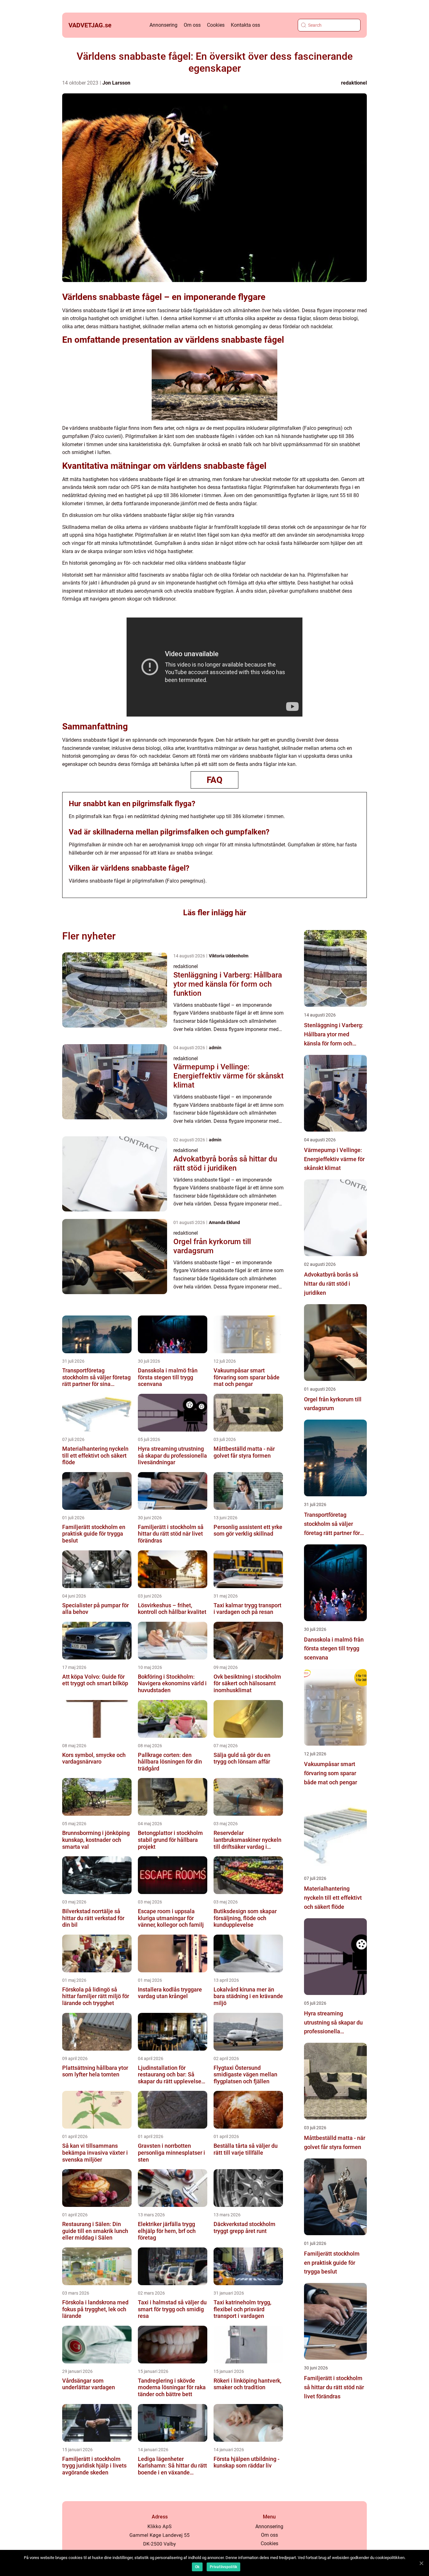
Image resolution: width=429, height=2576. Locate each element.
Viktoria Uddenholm (229, 956)
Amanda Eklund (224, 1222)
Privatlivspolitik (223, 2567)
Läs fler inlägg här (215, 913)
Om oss (192, 25)
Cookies (216, 25)
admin (215, 1048)
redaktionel (354, 83)
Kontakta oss (245, 25)
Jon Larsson (116, 83)
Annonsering (163, 25)
